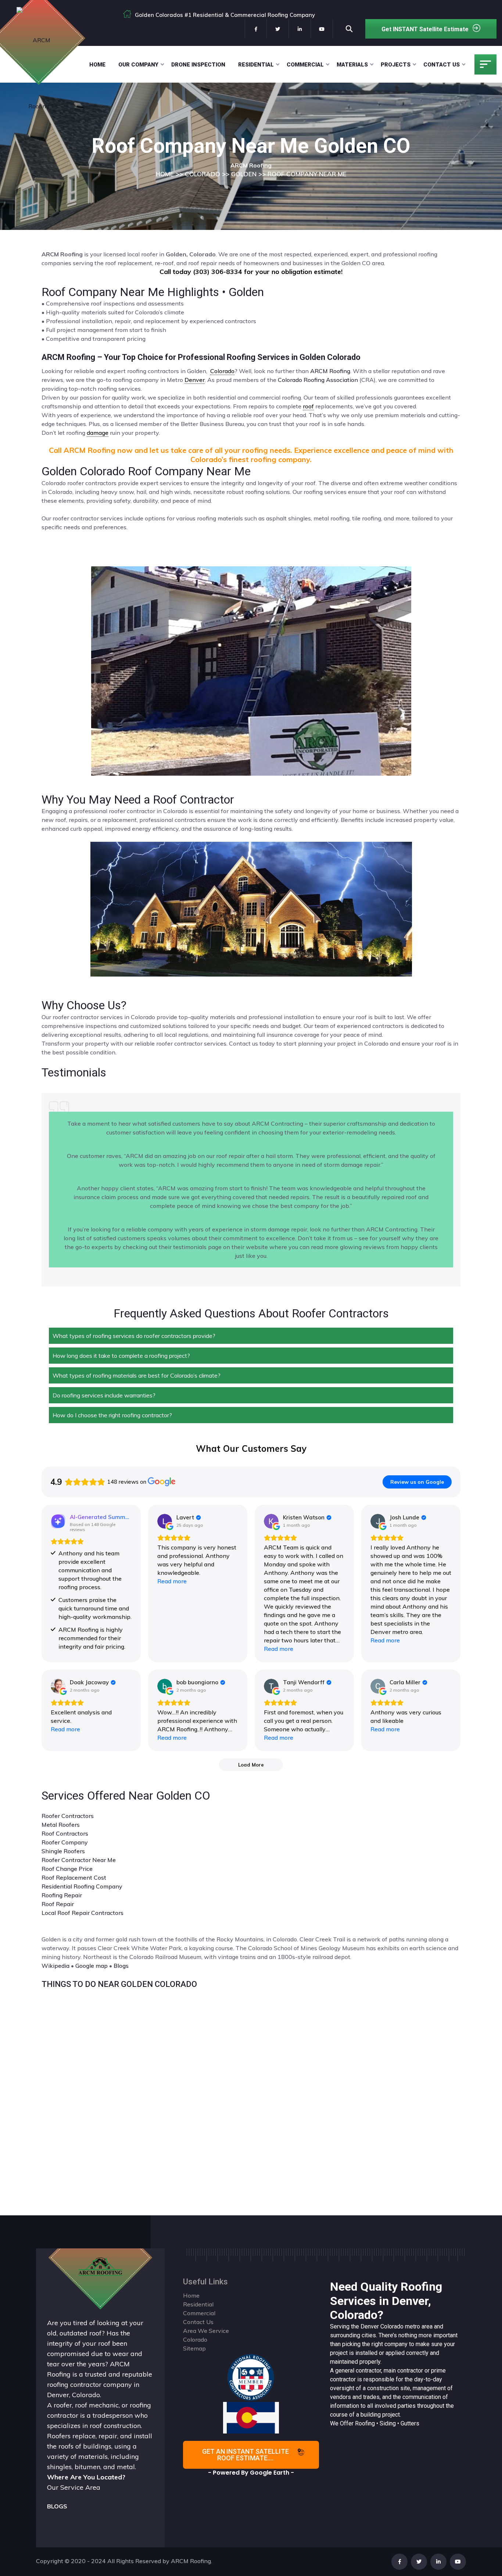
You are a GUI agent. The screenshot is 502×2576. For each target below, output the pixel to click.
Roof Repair (58, 1904)
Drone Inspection (198, 65)
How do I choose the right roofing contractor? (112, 1415)
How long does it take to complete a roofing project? (121, 1356)
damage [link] (98, 433)
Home (97, 65)
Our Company (138, 65)
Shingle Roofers (63, 1851)
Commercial (305, 65)
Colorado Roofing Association (318, 380)
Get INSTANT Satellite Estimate (425, 29)
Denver (370, 2326)
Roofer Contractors (68, 1816)
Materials (352, 65)
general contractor (358, 2371)
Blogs (121, 1966)
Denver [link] (195, 380)
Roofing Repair (62, 1895)
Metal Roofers (61, 1825)
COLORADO (202, 174)
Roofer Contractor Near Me (79, 1860)
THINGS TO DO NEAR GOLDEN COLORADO (119, 1984)
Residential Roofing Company (82, 1886)
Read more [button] (172, 1581)
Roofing (365, 2423)
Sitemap (194, 2348)
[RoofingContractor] (251, 2377)
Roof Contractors (65, 1833)
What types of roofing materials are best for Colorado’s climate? (137, 1375)
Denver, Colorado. (74, 2395)
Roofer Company (65, 1842)
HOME (165, 174)
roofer (63, 2405)
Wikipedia (55, 1966)
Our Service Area (74, 2487)
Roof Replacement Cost (74, 1877)
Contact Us (442, 65)
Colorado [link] (222, 371)
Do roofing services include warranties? (104, 1395)
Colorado (392, 2326)
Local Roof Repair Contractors (83, 1913)
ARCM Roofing (330, 371)
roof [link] (308, 406)
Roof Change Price (67, 1869)
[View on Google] (165, 1521)
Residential (256, 65)
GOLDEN (244, 174)
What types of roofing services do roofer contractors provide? (134, 1336)
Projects (396, 65)
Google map (92, 1966)
